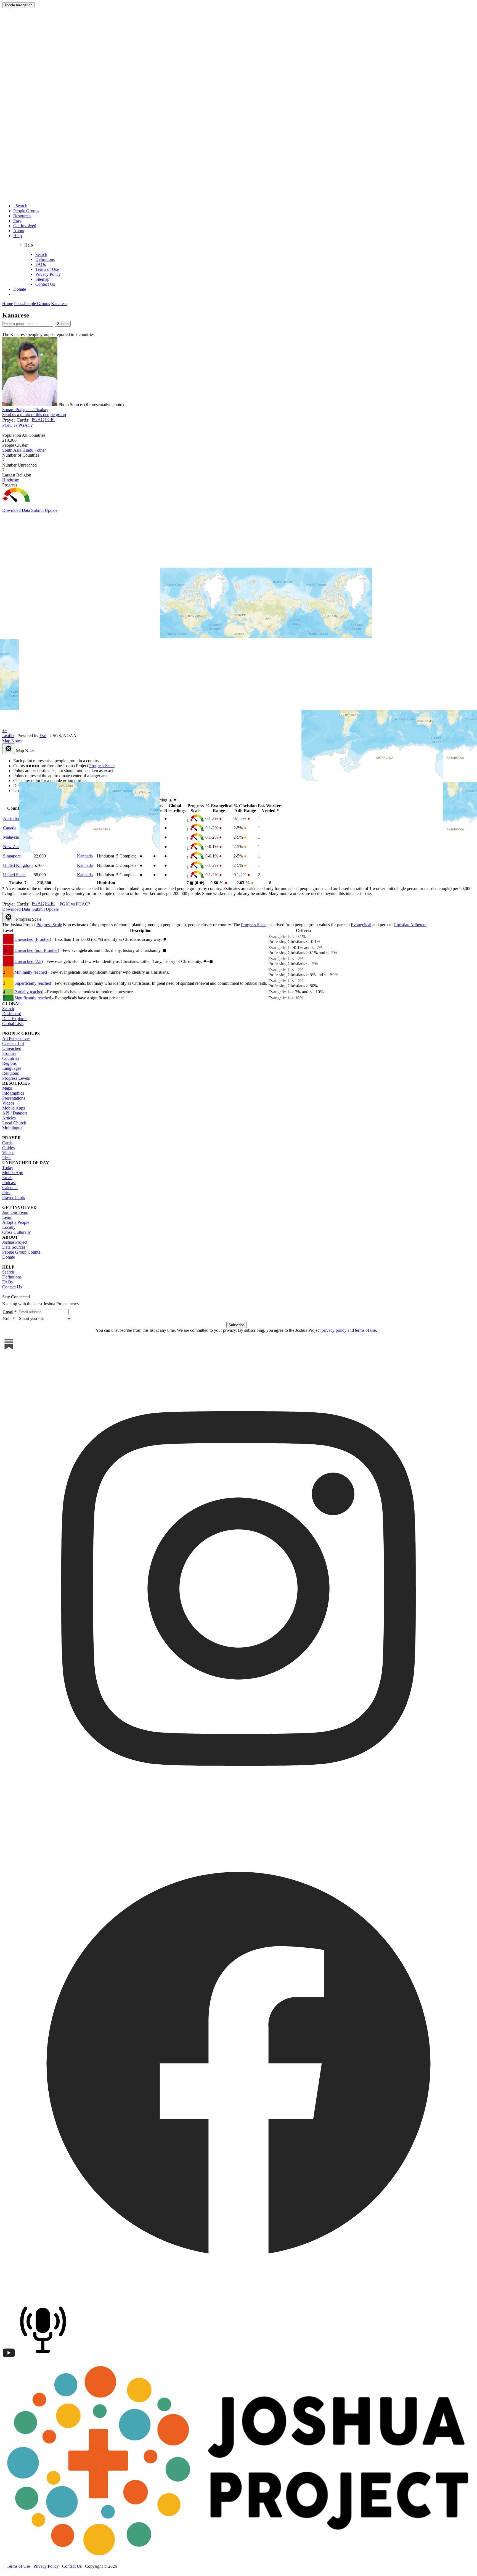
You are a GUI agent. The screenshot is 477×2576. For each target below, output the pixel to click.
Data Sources (14, 1247)
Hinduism (11, 480)
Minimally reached (31, 972)
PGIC (50, 419)
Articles (9, 1118)
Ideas (7, 1158)
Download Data (16, 510)
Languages (12, 1068)
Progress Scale (49, 925)
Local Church (14, 1123)
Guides (8, 1148)
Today (8, 1168)
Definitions (45, 259)
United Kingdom (18, 865)
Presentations (14, 1098)
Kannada (85, 856)
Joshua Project (15, 1242)
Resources (22, 216)
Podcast (9, 1183)
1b (5, 950)
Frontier (9, 1053)
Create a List (13, 1043)
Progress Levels (16, 1078)
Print (6, 1192)
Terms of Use (47, 269)
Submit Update (44, 510)
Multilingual (13, 1128)
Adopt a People (16, 1222)
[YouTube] (9, 2358)
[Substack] (9, 1350)
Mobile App (13, 1173)
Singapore (12, 856)
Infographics (13, 1093)
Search (20, 206)
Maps (7, 1088)
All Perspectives (16, 1038)
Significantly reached (33, 998)
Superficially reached (33, 983)
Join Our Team (15, 1212)
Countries (11, 1058)
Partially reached (29, 992)
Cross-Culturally (17, 1232)
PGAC (38, 419)
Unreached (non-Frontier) (37, 950)
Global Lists (13, 1024)
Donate (20, 289)
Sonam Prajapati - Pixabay (25, 410)
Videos (8, 1103)
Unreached (12, 1048)
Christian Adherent (410, 925)
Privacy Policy (48, 274)
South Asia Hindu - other (24, 450)
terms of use (365, 1330)
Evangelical (361, 925)
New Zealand (15, 847)
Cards (7, 1143)
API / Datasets (15, 1113)
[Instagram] (239, 1823)
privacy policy (334, 1330)
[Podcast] (44, 2358)
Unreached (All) (29, 961)
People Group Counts (21, 1252)
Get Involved (25, 226)
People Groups (26, 211)
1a (5, 939)
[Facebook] (239, 2297)
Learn (7, 1217)
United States (15, 875)
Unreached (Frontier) (33, 939)
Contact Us (45, 284)
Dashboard (12, 1014)
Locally (9, 1227)
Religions (10, 1073)
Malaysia (11, 837)
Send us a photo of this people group (34, 415)
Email (7, 1178)
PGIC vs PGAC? (17, 425)
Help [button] (18, 236)
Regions (9, 1063)
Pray (17, 221)
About (19, 231)
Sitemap (42, 279)
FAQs (41, 264)
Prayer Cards (14, 1197)
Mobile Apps (14, 1108)
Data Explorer (14, 1019)
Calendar (10, 1188)
